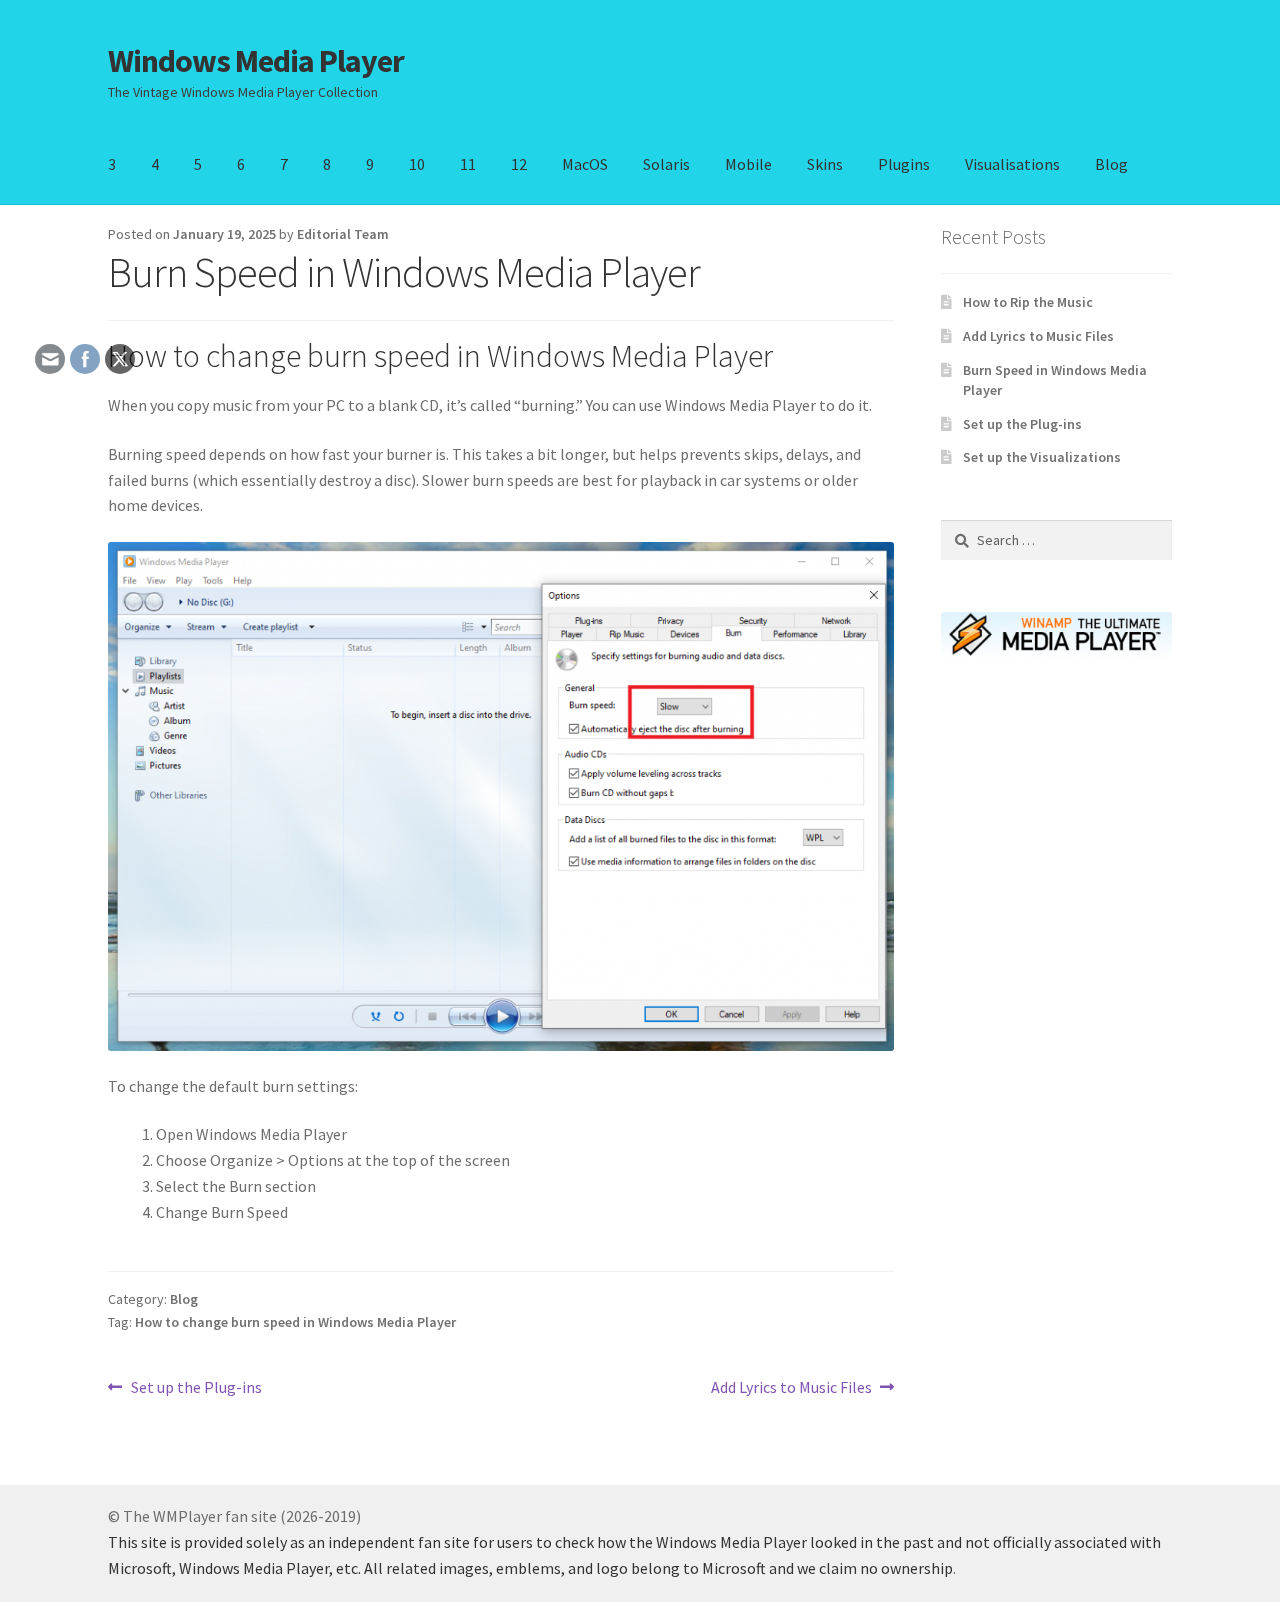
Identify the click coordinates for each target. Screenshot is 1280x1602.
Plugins (904, 164)
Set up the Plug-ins (196, 1388)
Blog (1111, 164)
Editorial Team (343, 234)
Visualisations (1012, 164)
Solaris (666, 164)
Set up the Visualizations (1042, 457)
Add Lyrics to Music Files (791, 1388)
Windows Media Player (256, 61)
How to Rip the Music (1028, 302)
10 (417, 164)
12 (519, 164)
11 (468, 164)
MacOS (585, 164)
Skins (825, 164)
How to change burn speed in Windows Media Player (295, 1322)
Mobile (748, 164)
